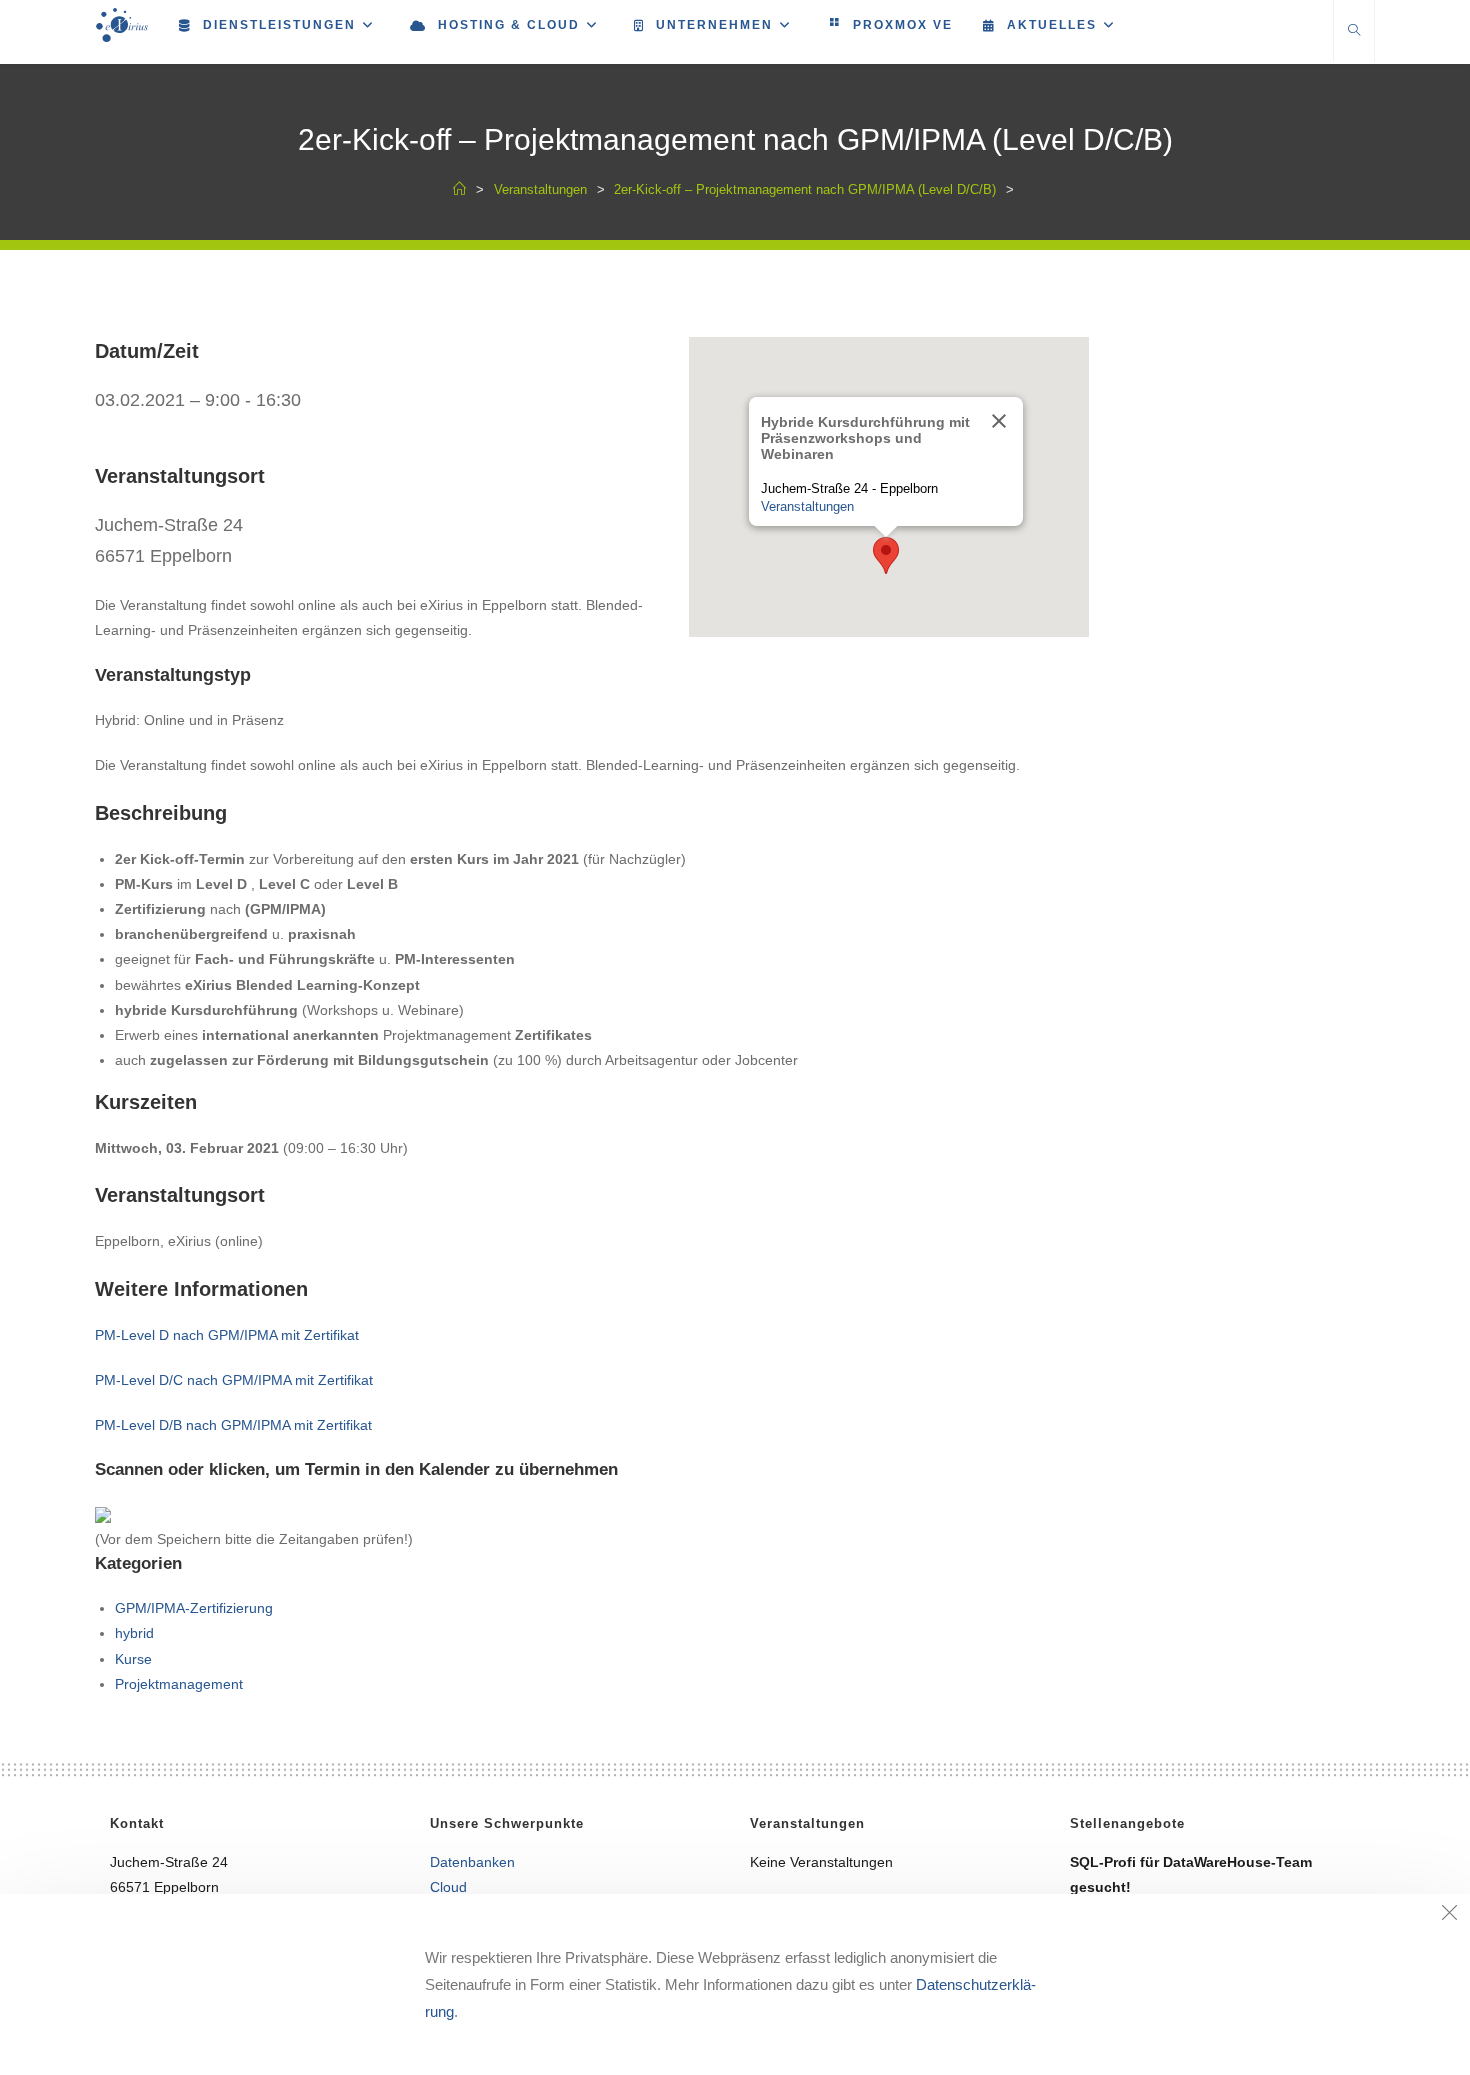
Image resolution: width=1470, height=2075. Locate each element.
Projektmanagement (179, 1684)
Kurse (133, 1659)
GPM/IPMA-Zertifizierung (194, 1608)
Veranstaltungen (807, 506)
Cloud (448, 1887)
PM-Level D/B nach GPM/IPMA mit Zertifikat (233, 1425)
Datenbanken (472, 1862)
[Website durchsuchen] (1354, 32)
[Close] (999, 421)
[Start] (459, 189)
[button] (886, 555)
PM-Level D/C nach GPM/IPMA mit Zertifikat (234, 1380)
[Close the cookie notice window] (1449, 1915)
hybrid (134, 1633)
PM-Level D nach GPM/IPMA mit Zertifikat (227, 1335)
